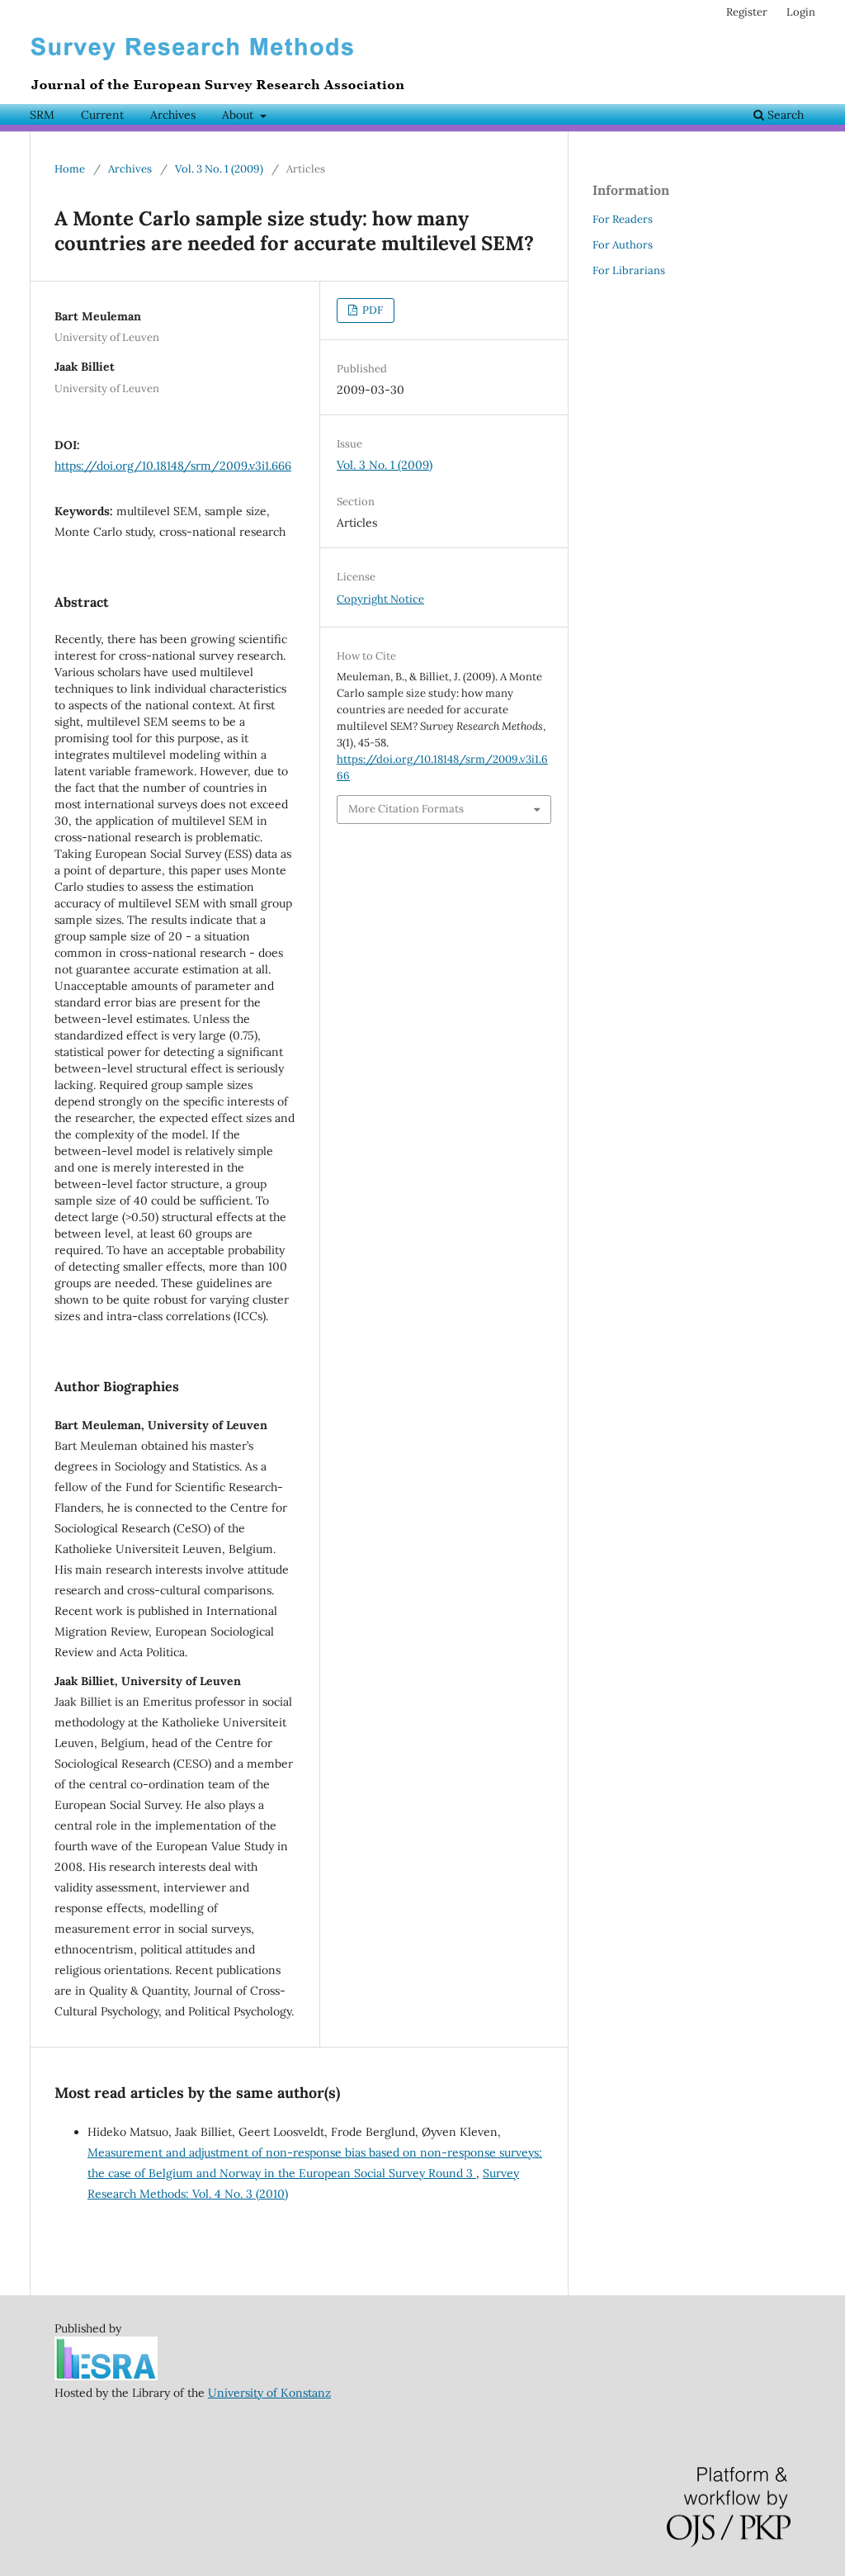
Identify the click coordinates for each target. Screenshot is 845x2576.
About (239, 115)
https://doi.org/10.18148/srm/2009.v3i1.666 (173, 466)
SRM (42, 115)
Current (102, 115)
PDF (371, 310)
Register (747, 12)
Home (70, 169)
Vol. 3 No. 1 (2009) (219, 169)
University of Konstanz (269, 2393)
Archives (173, 115)
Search (784, 115)
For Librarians (629, 270)
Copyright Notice (380, 599)
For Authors (623, 245)
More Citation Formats (406, 809)
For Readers (623, 219)
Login (801, 12)
